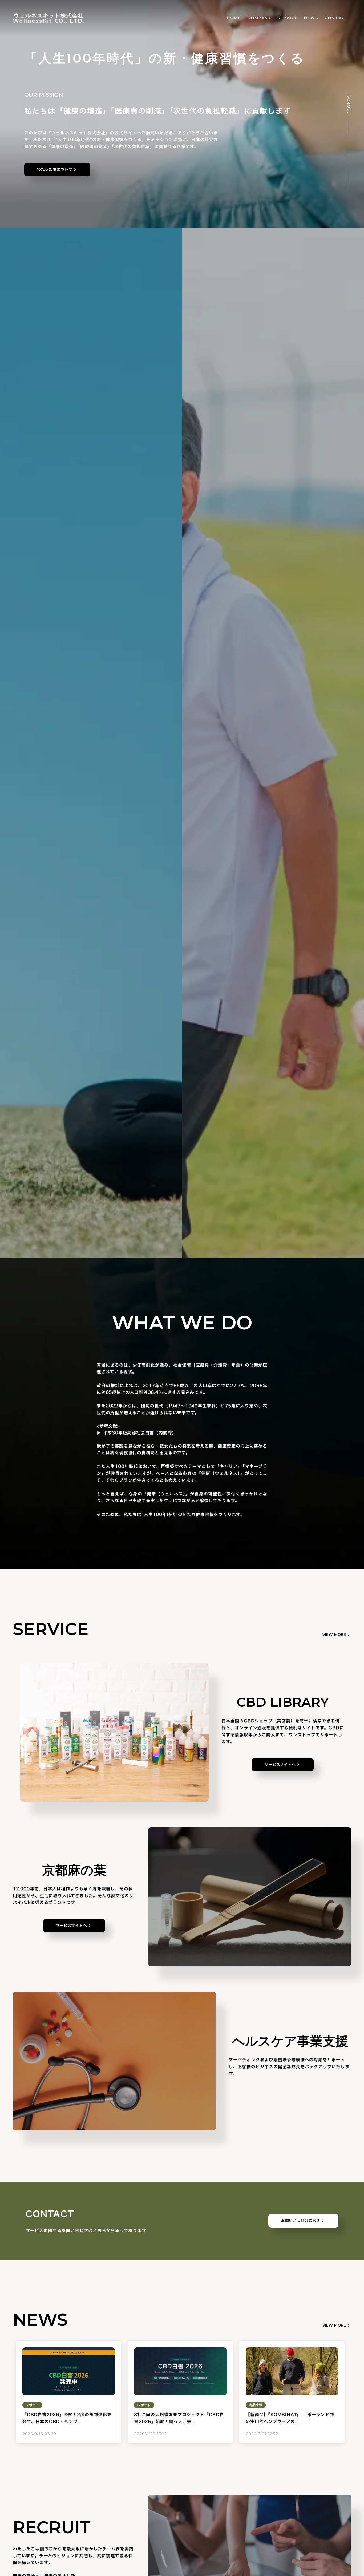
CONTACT (336, 18)
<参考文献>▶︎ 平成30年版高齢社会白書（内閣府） (137, 1430)
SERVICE (288, 18)
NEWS (311, 18)
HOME (234, 18)
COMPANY (259, 18)
